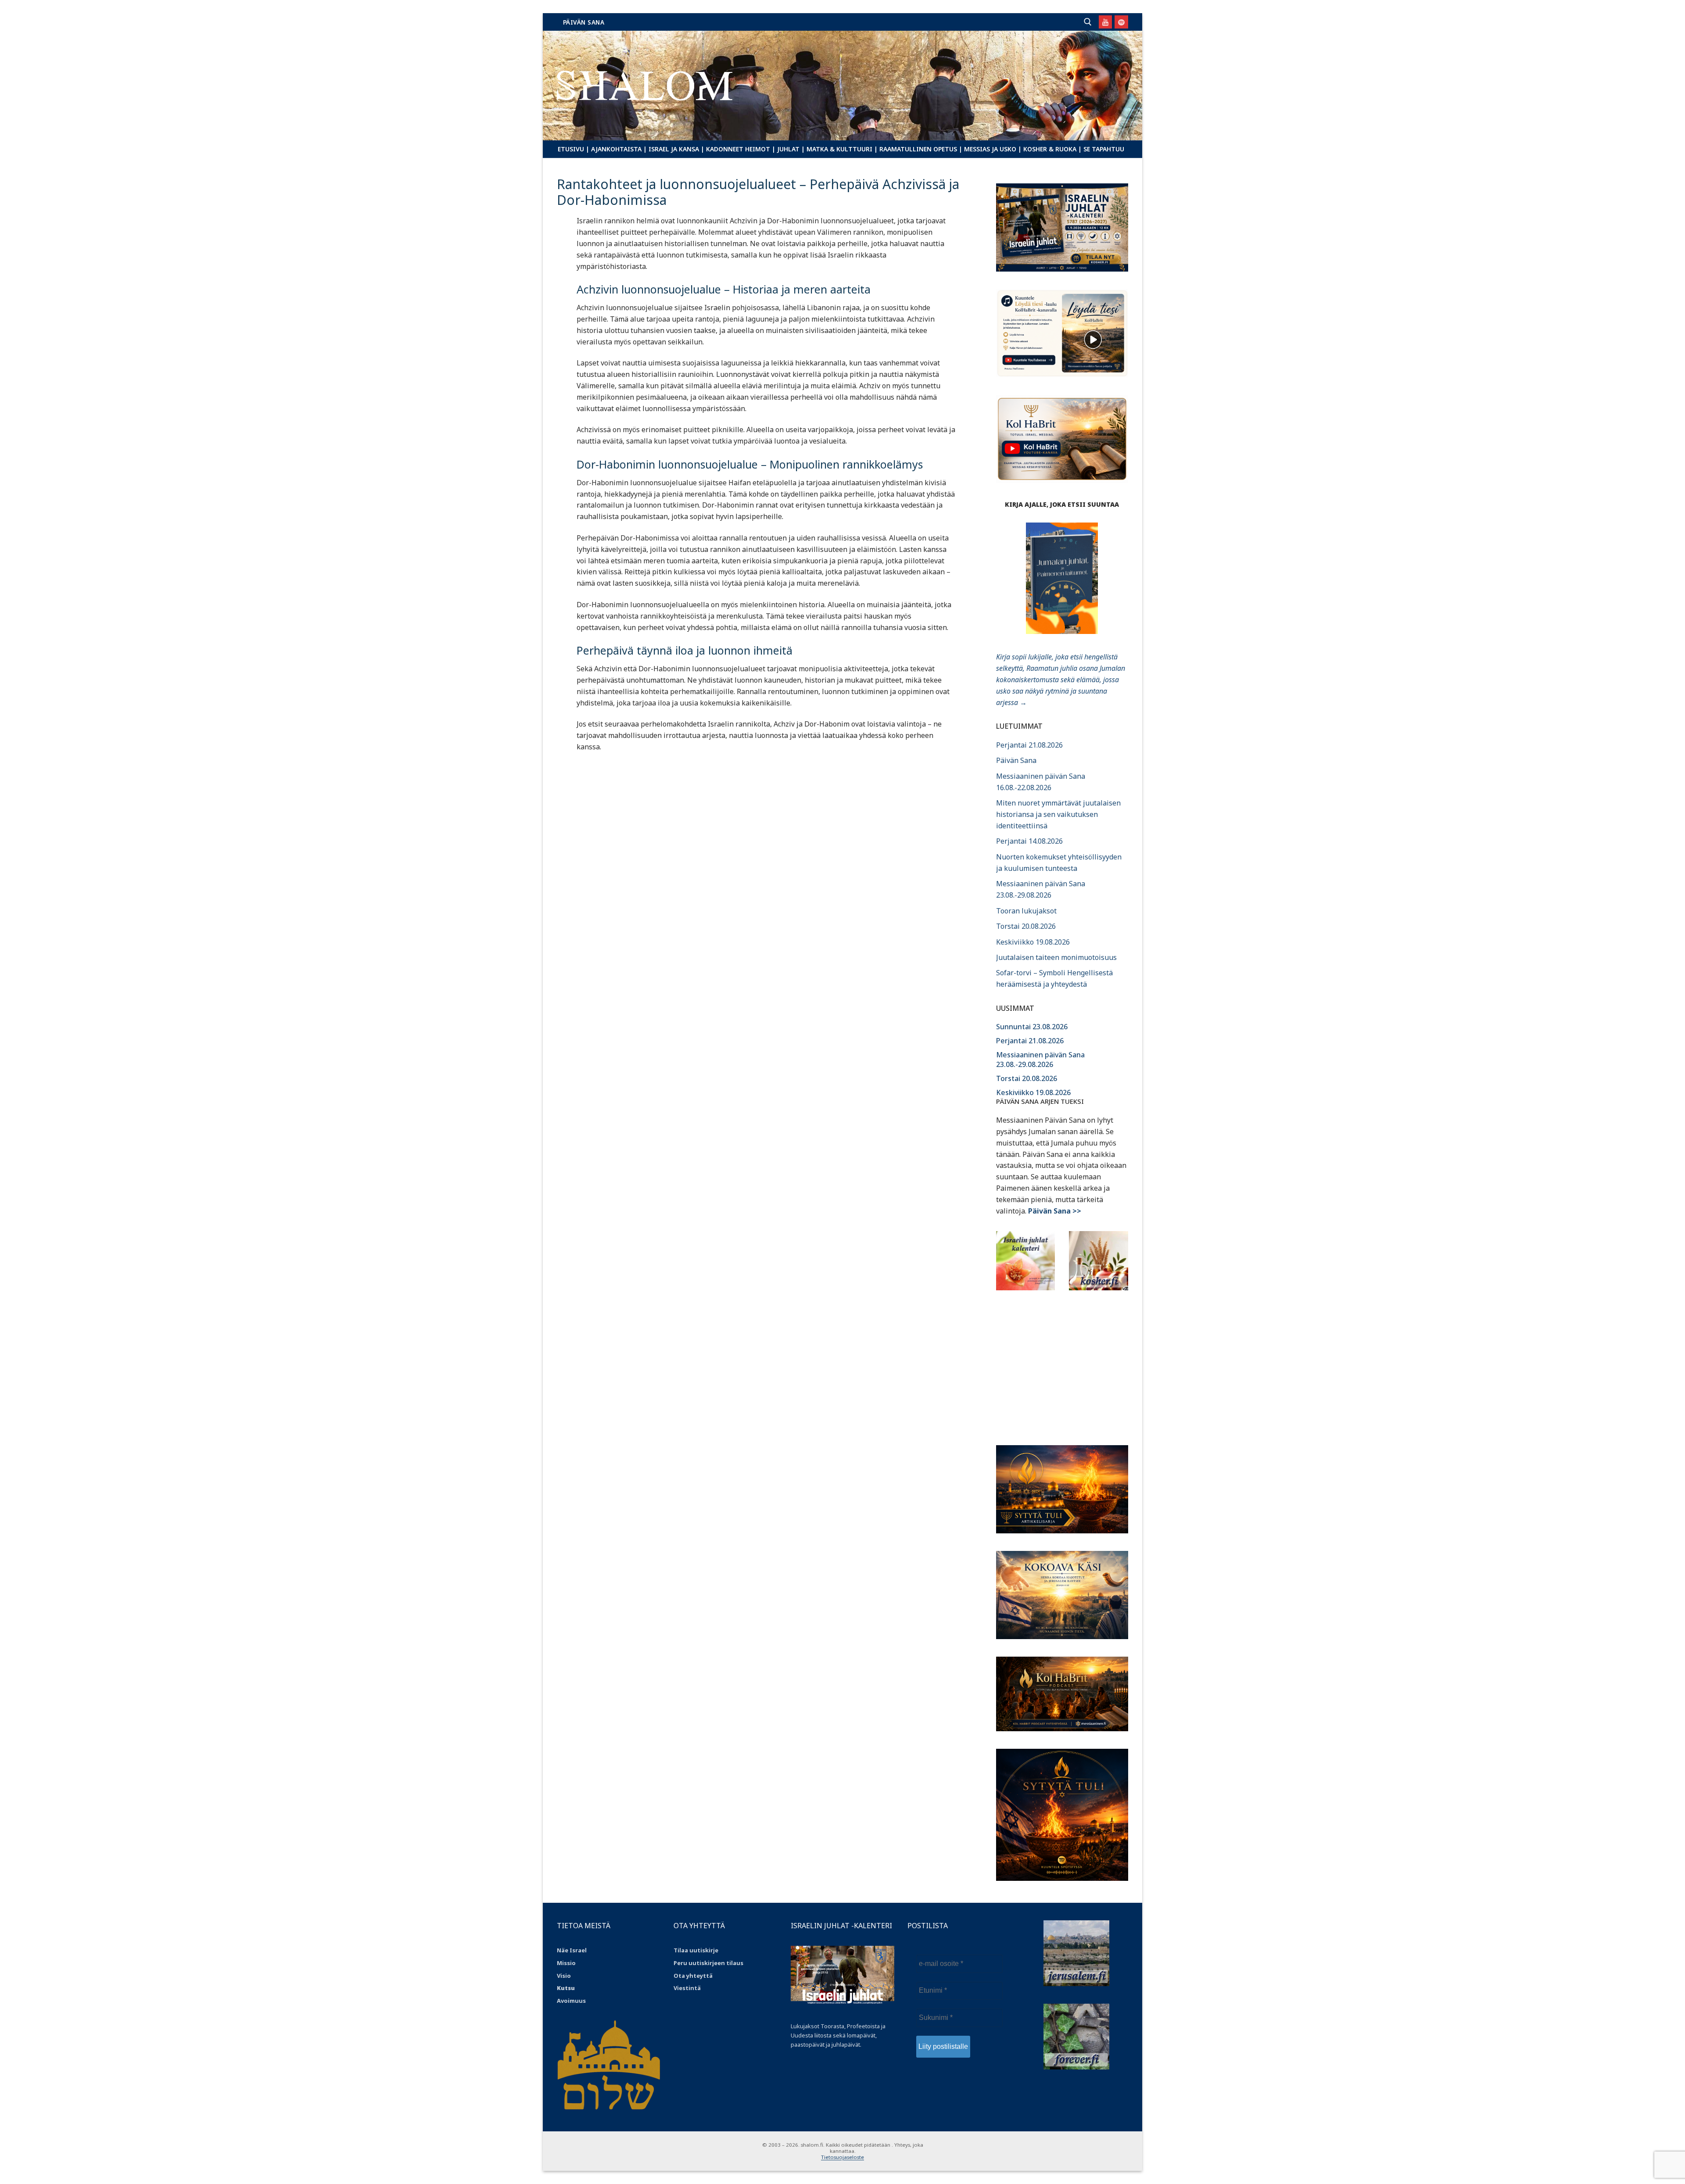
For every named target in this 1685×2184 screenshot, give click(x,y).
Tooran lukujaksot (1026, 911)
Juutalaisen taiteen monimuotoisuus (1056, 957)
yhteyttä (699, 1976)
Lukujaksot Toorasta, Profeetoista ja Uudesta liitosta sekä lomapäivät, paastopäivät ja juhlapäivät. (838, 2035)
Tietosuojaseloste (842, 2157)
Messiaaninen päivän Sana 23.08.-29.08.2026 (1040, 1060)
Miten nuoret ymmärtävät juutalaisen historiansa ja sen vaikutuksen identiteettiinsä (1058, 814)
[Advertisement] (1062, 1362)
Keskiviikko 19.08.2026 (1033, 942)
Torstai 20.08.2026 (1026, 926)
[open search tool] (1088, 22)
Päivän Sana (584, 22)
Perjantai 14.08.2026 (1029, 841)
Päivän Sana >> (1055, 1211)
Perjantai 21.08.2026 (1029, 745)
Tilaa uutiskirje (696, 1950)
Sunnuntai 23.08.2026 (1032, 1027)
